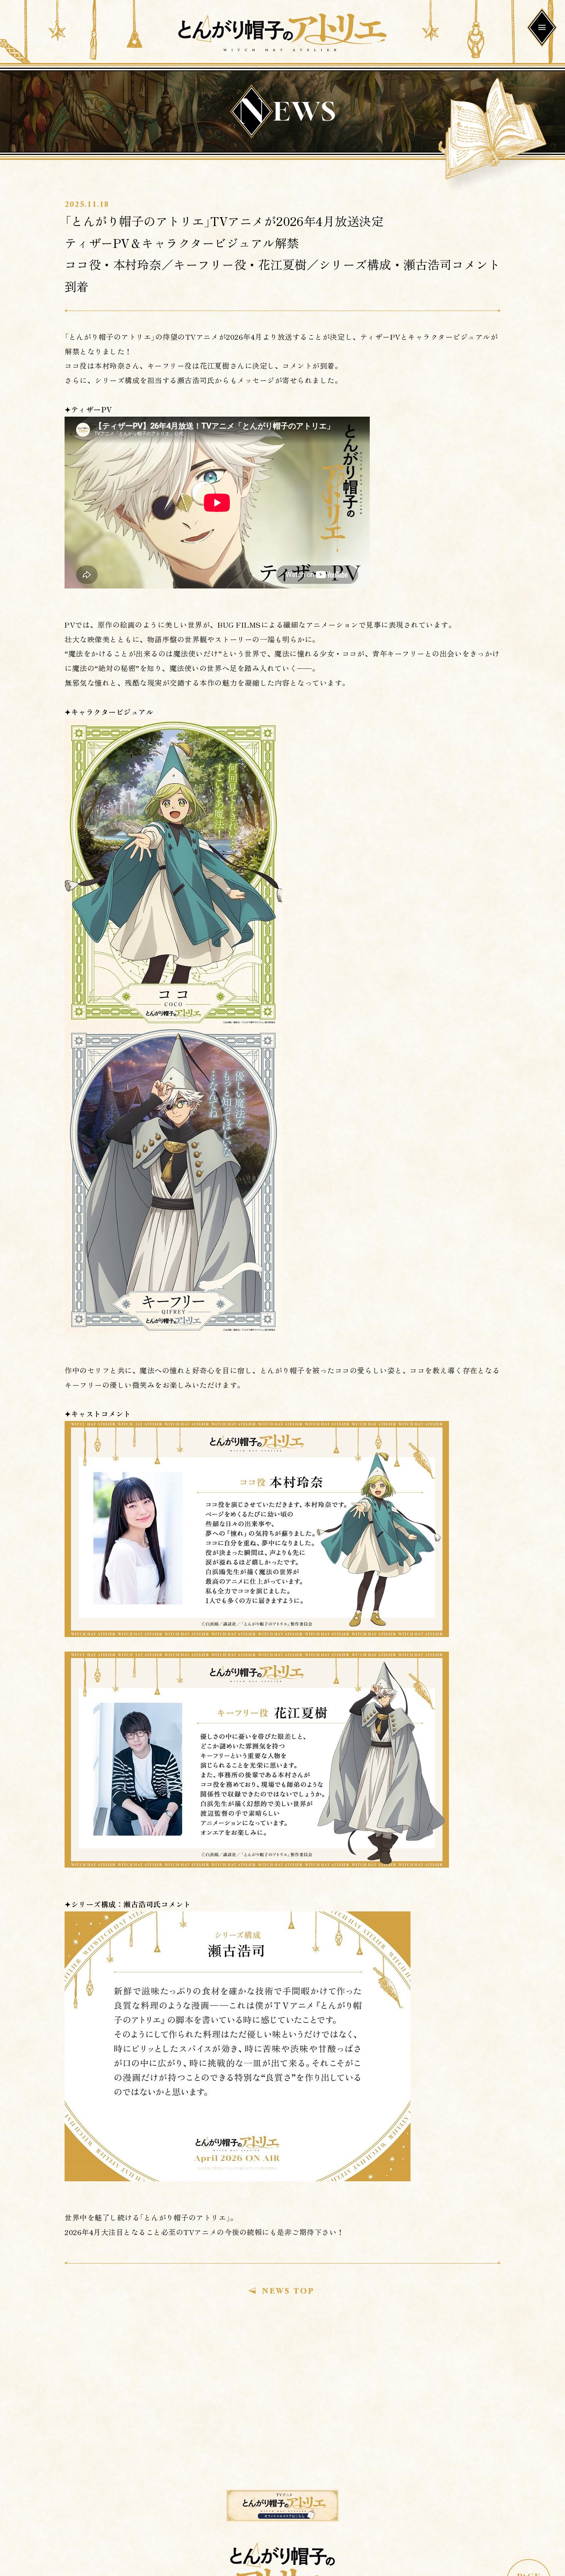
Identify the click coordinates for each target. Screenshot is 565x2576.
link (282, 2506)
